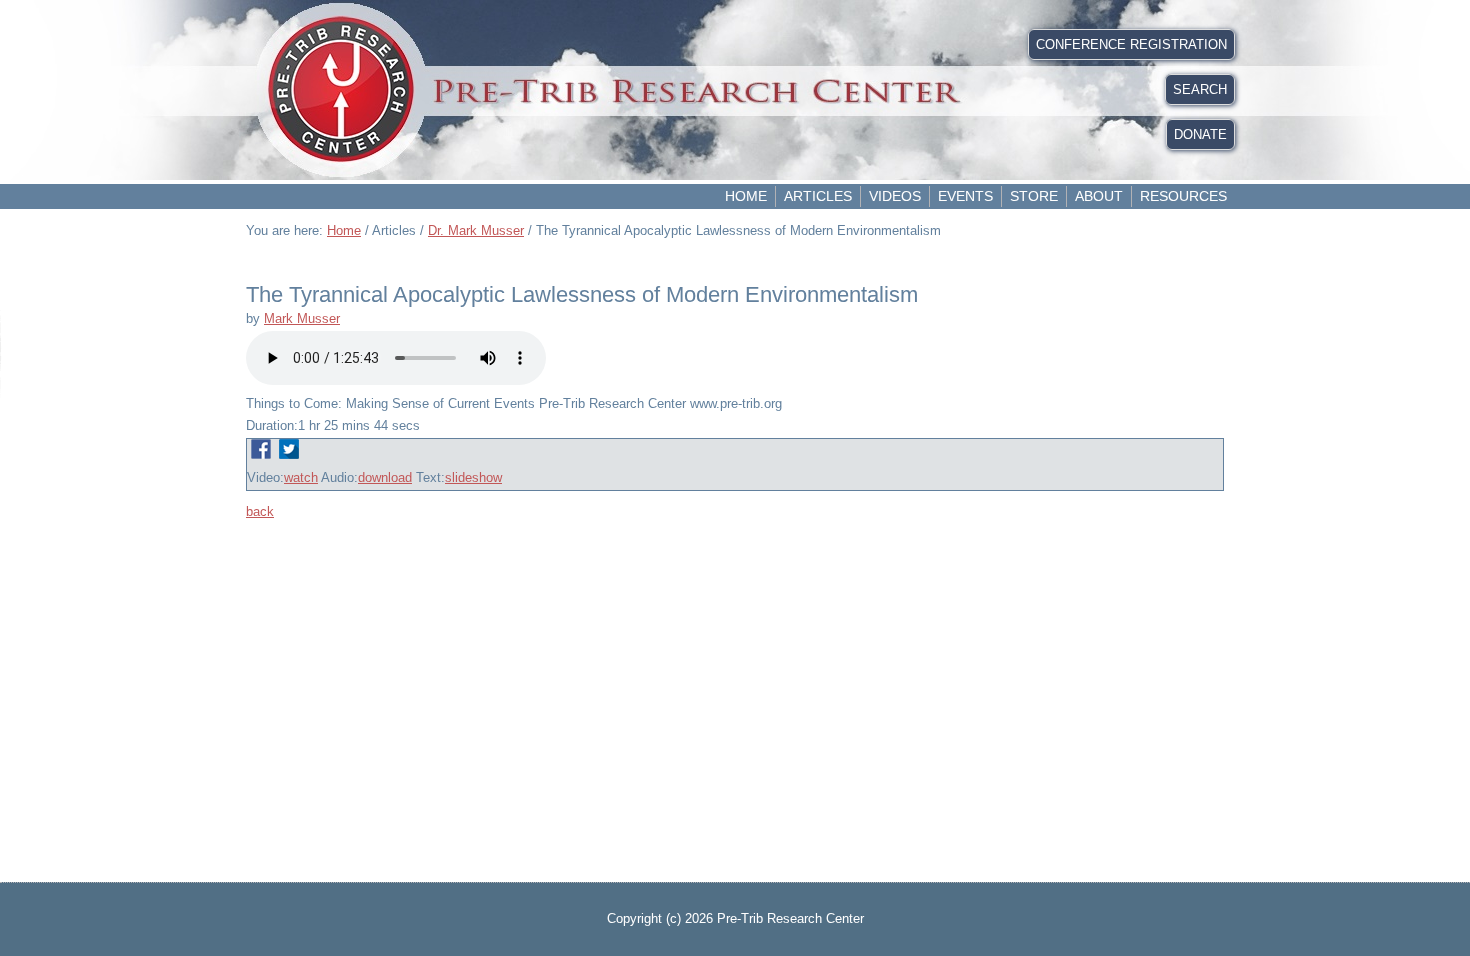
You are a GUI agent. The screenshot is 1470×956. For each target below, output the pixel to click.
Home (746, 196)
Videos (895, 196)
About (1099, 196)
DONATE (1200, 134)
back (260, 511)
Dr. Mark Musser (476, 230)
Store (1034, 196)
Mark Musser (302, 318)
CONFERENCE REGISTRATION (1131, 44)
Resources (1183, 196)
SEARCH (1200, 89)
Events (965, 196)
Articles (818, 196)
